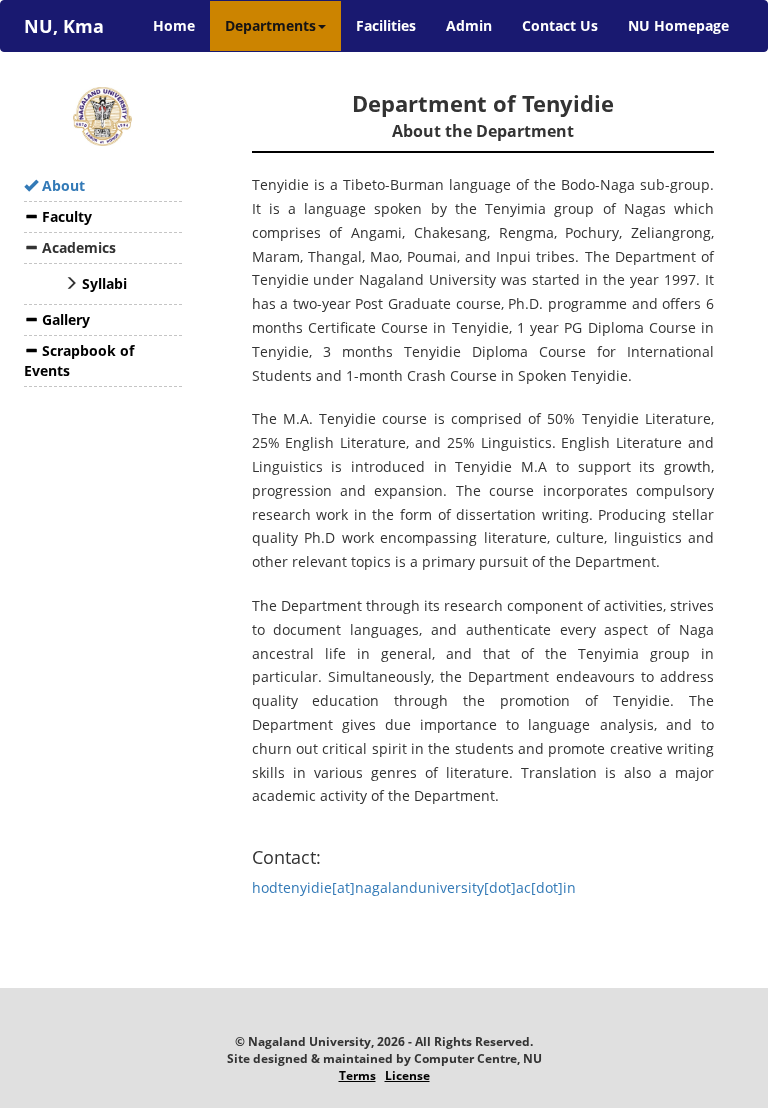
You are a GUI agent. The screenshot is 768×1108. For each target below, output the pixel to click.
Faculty (65, 216)
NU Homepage (678, 25)
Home (181, 25)
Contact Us (560, 25)
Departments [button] (270, 25)
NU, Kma (64, 26)
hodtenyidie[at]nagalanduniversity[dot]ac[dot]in (414, 887)
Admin (469, 25)
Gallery (64, 319)
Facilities (386, 25)
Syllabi (104, 283)
